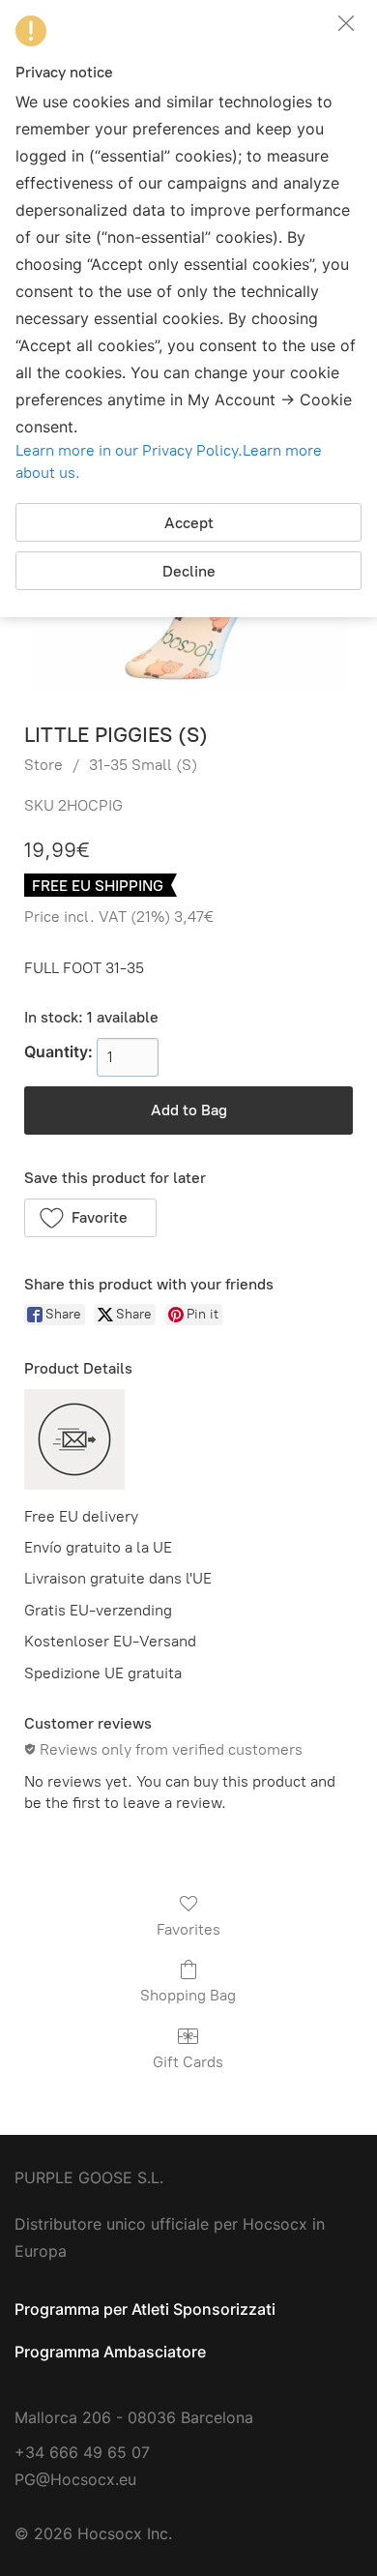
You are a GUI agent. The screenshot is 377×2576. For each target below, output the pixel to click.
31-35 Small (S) (143, 765)
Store (43, 765)
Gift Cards (188, 2062)
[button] (90, 1218)
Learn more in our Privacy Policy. (129, 450)
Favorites (188, 1929)
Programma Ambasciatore (110, 2352)
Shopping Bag (188, 1995)
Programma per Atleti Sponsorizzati (145, 2309)
